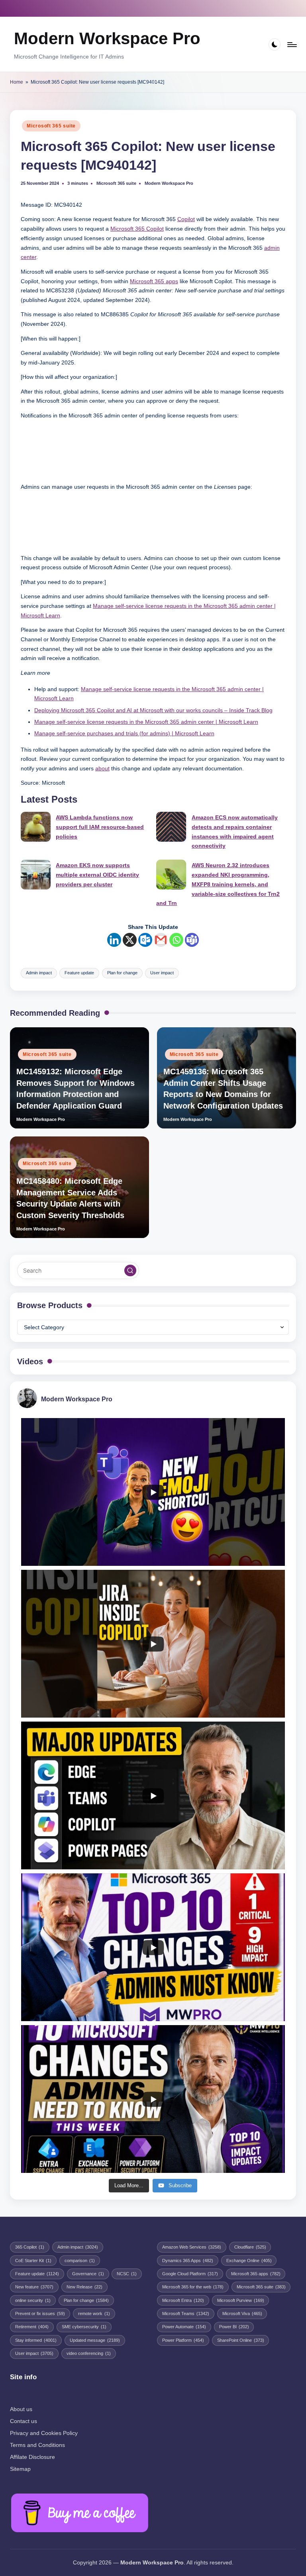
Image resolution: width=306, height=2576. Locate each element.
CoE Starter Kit (33, 2261)
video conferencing (89, 2353)
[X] (130, 940)
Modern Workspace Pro (107, 38)
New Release (84, 2287)
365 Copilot (30, 2247)
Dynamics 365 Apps (188, 2261)
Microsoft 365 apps (154, 281)
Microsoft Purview (241, 2300)
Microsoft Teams (186, 2314)
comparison (80, 2261)
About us (21, 2409)
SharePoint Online (241, 2340)
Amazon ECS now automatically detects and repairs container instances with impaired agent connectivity (235, 832)
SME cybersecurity (84, 2327)
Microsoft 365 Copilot (137, 229)
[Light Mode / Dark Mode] (275, 44)
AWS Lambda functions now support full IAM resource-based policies (100, 827)
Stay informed (36, 2340)
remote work (94, 2314)
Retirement (32, 2327)
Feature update (79, 973)
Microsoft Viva (242, 2314)
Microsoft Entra (183, 2300)
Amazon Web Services (192, 2247)
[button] (130, 1271)
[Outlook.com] (145, 940)
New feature (34, 2287)
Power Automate (184, 2327)
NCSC (127, 2274)
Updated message (95, 2340)
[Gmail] (161, 940)
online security (33, 2300)
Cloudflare (250, 2247)
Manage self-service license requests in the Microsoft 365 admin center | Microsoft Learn (146, 722)
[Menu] (291, 44)
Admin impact (39, 973)
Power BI (234, 2327)
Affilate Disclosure (32, 2457)
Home (17, 82)
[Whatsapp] (176, 940)
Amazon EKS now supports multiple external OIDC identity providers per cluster (97, 875)
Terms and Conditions (37, 2445)
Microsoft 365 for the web (193, 2287)
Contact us (24, 2421)
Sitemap (20, 2469)
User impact (162, 973)
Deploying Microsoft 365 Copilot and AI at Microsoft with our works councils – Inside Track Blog (153, 710)
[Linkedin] (114, 940)
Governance (88, 2274)
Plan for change (122, 973)
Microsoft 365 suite (51, 126)
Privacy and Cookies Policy (44, 2433)
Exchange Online (249, 2261)
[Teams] (192, 940)
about (102, 769)
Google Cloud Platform (190, 2274)
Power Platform (183, 2340)
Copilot (186, 219)
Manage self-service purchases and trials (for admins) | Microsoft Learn (124, 734)
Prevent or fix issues (40, 2314)
